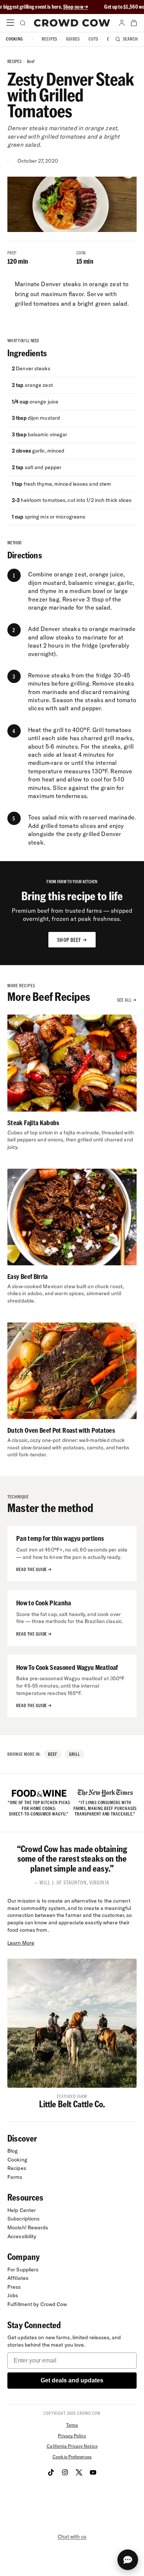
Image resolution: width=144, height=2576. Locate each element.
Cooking (14, 39)
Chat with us (72, 2537)
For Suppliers (23, 2270)
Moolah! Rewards (28, 2227)
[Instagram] (65, 2472)
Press (14, 2287)
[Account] (122, 23)
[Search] (22, 23)
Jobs (13, 2295)
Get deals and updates (72, 2380)
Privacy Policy (72, 2436)
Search (131, 39)
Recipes (50, 39)
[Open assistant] (128, 2560)
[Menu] (10, 23)
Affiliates (18, 2278)
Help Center (22, 2210)
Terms (72, 2425)
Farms (15, 2177)
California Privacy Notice (72, 2446)
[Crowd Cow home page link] (72, 23)
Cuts (93, 39)
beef (31, 61)
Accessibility (22, 2236)
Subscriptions (23, 2219)
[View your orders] (134, 23)
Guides (73, 39)
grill (75, 1754)
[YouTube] (93, 2472)
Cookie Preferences (72, 2457)
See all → (127, 1000)
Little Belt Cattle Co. (72, 2104)
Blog (13, 2151)
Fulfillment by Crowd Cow (37, 2304)
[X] (79, 2472)
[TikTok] (51, 2472)
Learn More (21, 1943)
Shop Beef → (72, 940)
